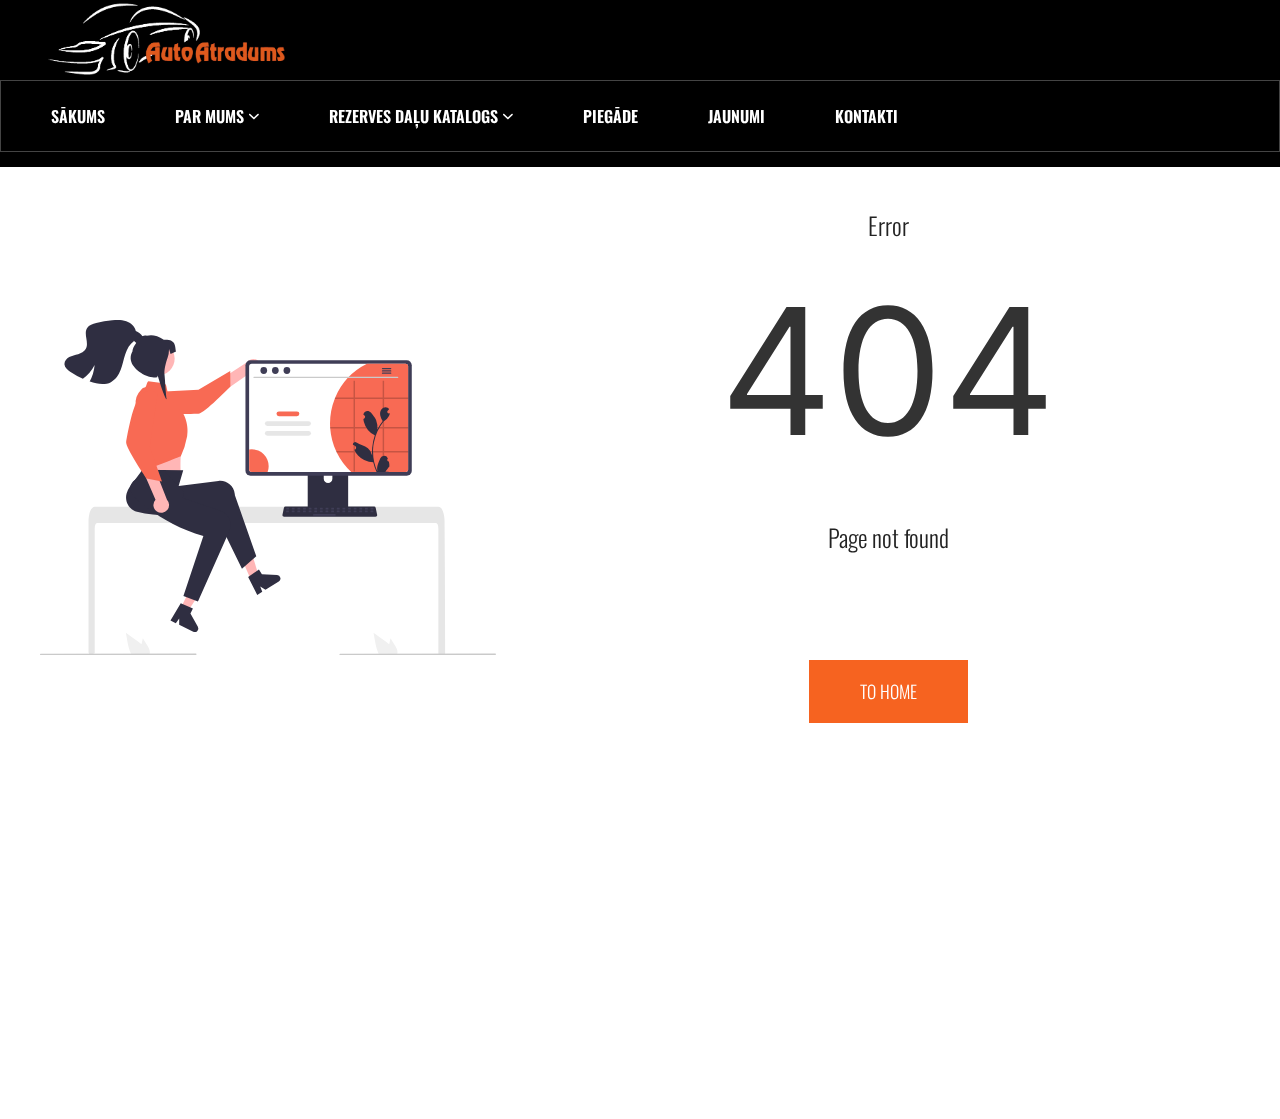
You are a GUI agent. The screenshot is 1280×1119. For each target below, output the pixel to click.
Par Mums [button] (209, 116)
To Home (888, 691)
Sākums (78, 116)
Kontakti (866, 116)
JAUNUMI (736, 116)
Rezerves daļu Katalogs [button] (413, 116)
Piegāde (610, 116)
